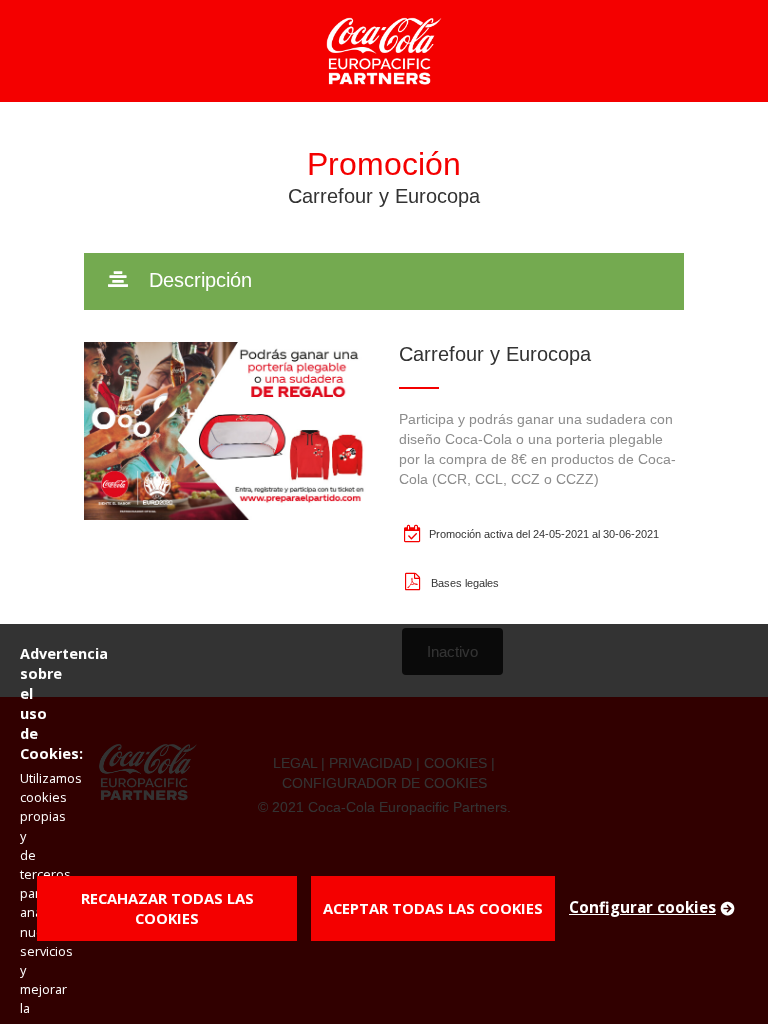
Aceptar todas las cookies (433, 908)
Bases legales (465, 583)
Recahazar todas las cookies (167, 908)
